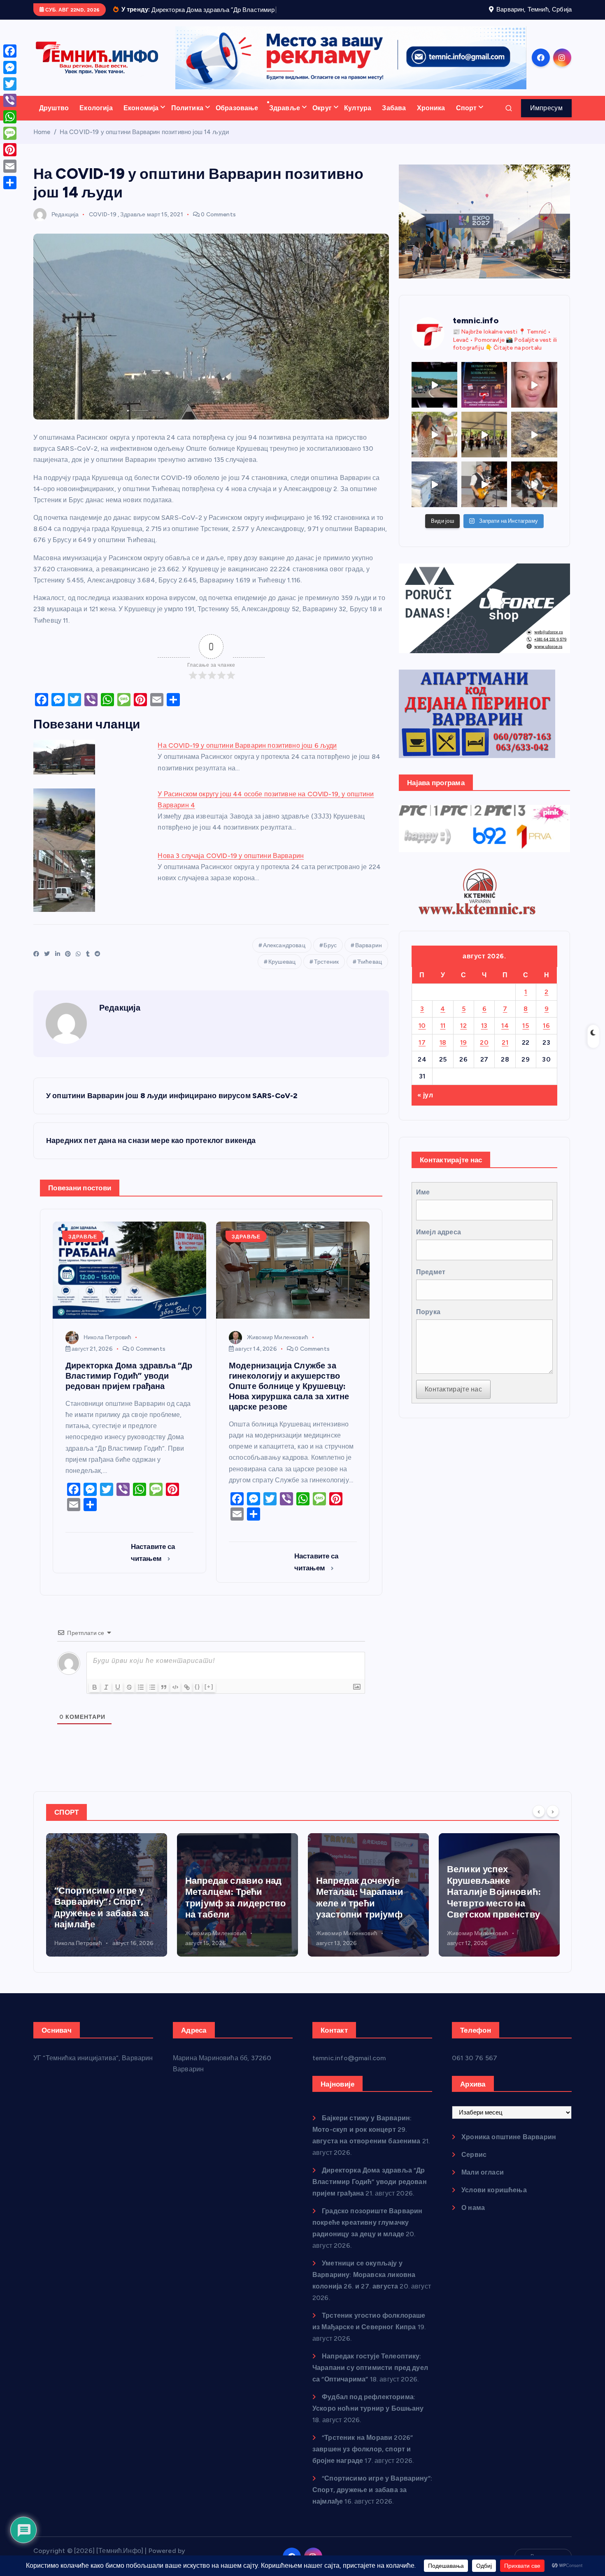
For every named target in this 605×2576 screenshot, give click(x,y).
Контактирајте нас (453, 1400)
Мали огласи (483, 2183)
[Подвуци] (118, 1697)
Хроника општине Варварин (509, 2148)
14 (505, 1036)
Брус (330, 956)
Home (42, 142)
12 (463, 1036)
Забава (394, 118)
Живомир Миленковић (278, 1348)
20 (484, 1053)
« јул (425, 1106)
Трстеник (326, 972)
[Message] (10, 133)
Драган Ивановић (471, 1953)
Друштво (54, 118)
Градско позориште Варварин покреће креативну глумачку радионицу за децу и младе (367, 2233)
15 (526, 1036)
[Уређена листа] (141, 1697)
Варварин (369, 956)
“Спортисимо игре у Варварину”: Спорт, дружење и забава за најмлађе (372, 2501)
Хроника (431, 118)
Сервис (474, 2165)
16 (546, 1036)
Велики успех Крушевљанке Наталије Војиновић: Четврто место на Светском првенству (363, 1902)
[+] (209, 1697)
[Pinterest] (10, 150)
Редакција (65, 225)
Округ (322, 118)
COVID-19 (103, 225)
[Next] (553, 1822)
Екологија (96, 118)
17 (422, 1053)
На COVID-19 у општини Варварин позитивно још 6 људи (247, 756)
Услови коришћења (494, 2201)
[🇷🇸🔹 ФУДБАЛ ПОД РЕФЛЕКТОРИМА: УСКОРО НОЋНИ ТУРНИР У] (484, 395)
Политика (187, 118)
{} (198, 1697)
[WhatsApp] (10, 117)
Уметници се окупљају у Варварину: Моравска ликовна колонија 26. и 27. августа (364, 2285)
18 (443, 1053)
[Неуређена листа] (152, 1697)
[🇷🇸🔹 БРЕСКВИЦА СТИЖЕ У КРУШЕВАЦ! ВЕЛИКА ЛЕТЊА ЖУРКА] (534, 395)
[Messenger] (10, 67)
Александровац (284, 956)
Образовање (237, 118)
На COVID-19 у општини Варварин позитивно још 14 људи (144, 142)
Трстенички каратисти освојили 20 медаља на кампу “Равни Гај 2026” (497, 1918)
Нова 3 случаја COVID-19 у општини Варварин (231, 866)
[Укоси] (106, 1697)
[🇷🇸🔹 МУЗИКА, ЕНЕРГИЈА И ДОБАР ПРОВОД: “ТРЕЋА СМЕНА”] (484, 495)
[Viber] (10, 100)
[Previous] (539, 1822)
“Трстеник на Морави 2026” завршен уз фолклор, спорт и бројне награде (363, 2460)
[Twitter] (10, 84)
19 (464, 1053)
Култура (358, 118)
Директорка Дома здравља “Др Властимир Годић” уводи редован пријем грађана (370, 2192)
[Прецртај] (129, 1697)
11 (443, 1036)
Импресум (546, 118)
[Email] (10, 166)
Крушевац (282, 972)
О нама (473, 2218)
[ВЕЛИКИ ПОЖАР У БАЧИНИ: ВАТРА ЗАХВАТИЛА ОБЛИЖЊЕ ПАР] (434, 495)
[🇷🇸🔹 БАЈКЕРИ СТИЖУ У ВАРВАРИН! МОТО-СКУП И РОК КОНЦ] (434, 395)
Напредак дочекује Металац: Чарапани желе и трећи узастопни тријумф (229, 1908)
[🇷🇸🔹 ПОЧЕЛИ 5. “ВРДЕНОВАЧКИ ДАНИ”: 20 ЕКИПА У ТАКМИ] (434, 445)
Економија (141, 118)
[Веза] (187, 1697)
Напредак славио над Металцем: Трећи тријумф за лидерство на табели (105, 1908)
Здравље (285, 118)
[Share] (10, 183)
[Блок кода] (175, 1697)
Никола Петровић (107, 1348)
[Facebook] (10, 51)
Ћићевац (370, 972)
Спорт (467, 118)
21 (505, 1053)
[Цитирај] (164, 1697)
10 (422, 1036)
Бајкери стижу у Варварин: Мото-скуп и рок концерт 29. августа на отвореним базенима (366, 2140)
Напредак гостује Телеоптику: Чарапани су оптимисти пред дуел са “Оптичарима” (370, 2378)
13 (484, 1036)
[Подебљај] (95, 1697)
